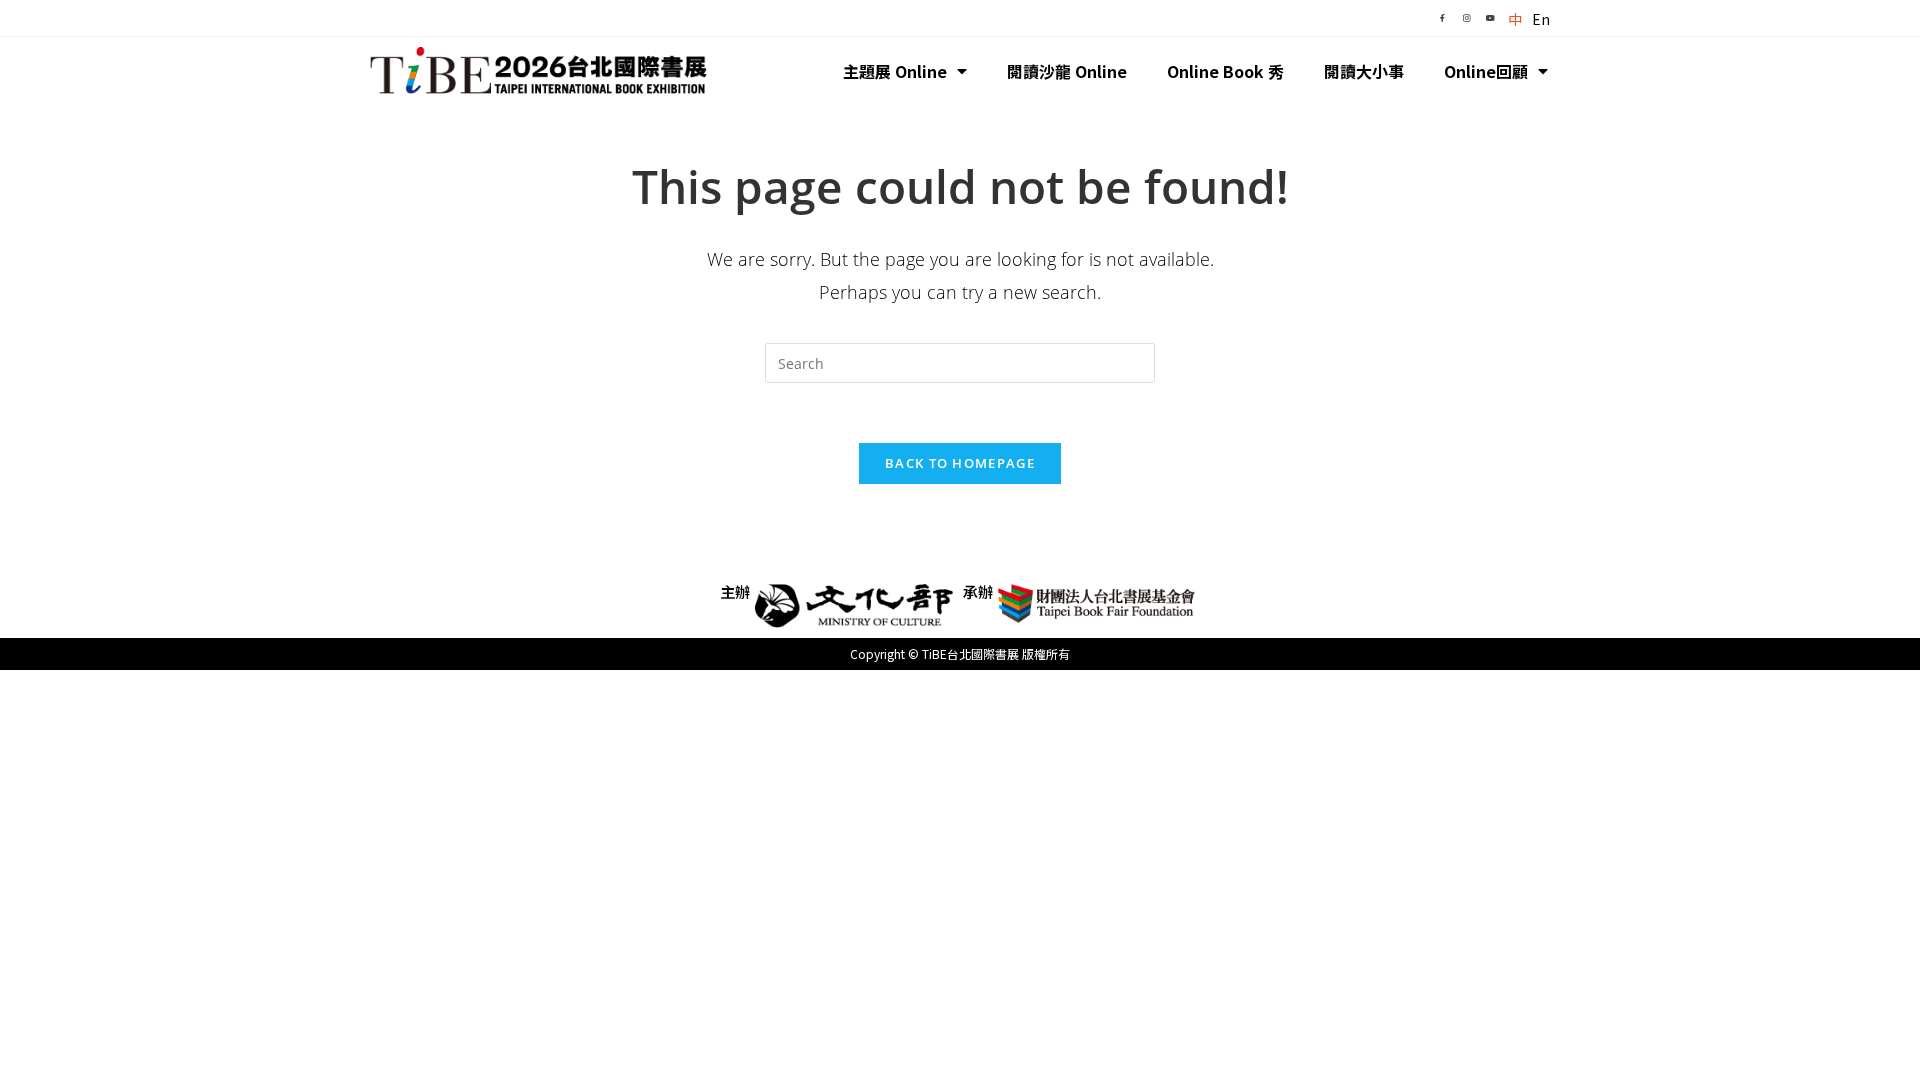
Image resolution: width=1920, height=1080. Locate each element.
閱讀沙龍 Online (1067, 71)
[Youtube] (1490, 18)
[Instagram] (1466, 18)
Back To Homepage (960, 463)
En (1541, 19)
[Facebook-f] (1442, 18)
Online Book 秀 (1225, 71)
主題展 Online (895, 71)
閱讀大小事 (1364, 71)
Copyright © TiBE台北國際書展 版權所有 (960, 653)
